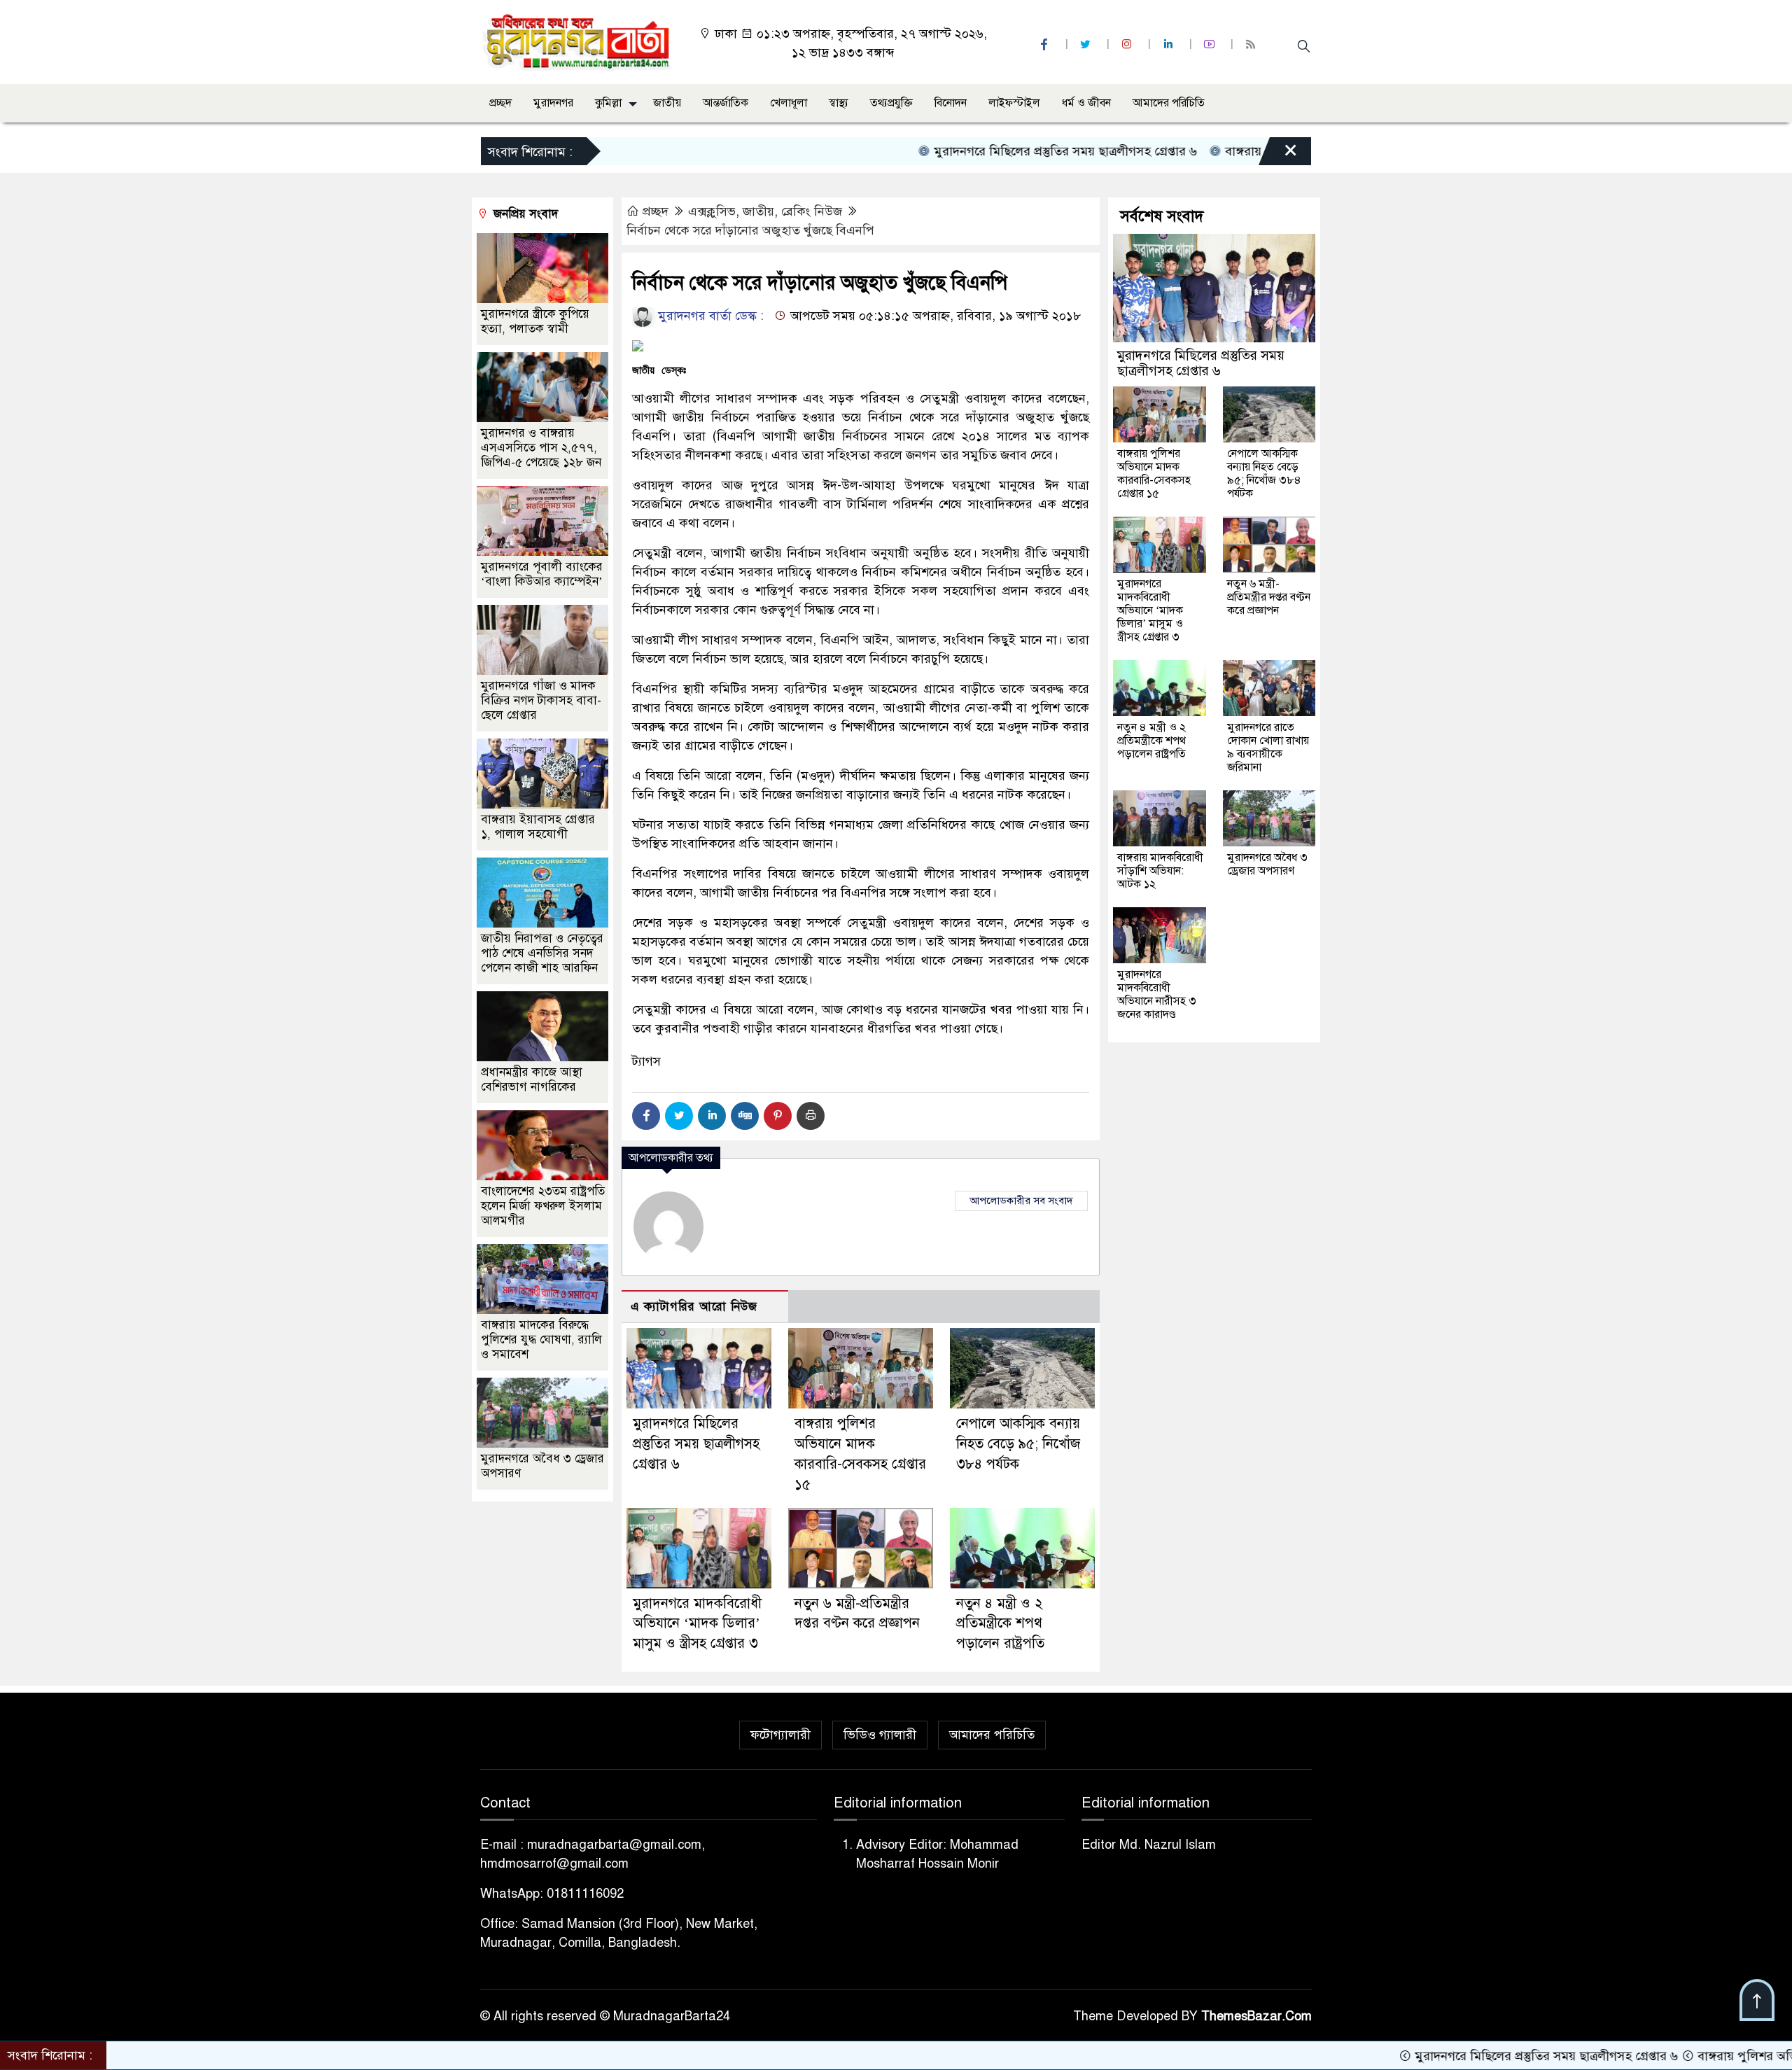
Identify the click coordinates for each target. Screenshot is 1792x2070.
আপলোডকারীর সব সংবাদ (1021, 1201)
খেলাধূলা (789, 103)
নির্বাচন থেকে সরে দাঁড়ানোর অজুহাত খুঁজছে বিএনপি (750, 230)
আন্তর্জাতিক (726, 103)
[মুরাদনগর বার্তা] (578, 41)
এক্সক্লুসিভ (712, 211)
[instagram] (1128, 44)
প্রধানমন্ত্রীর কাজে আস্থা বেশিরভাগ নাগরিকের (532, 1079)
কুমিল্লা (608, 103)
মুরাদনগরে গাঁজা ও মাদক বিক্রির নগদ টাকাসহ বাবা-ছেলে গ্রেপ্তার (541, 700)
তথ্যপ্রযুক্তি (891, 103)
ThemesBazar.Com (1256, 2016)
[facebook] (1046, 44)
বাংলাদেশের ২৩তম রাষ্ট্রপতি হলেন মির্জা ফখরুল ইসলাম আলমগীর (543, 1206)
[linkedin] (1170, 44)
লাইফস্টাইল (1014, 103)
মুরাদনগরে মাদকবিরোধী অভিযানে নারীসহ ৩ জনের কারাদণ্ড (1157, 994)
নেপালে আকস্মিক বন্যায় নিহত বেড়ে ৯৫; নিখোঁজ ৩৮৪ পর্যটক (1018, 1444)
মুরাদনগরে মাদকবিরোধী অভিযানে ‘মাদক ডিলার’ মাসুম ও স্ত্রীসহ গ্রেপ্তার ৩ (697, 1624)
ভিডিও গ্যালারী (880, 1735)
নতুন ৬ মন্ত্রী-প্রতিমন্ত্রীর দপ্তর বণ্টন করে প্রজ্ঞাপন (1269, 597)
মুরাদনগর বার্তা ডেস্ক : (709, 316)
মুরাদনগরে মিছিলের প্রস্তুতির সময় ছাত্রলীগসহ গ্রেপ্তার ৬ (973, 151)
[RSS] (1252, 44)
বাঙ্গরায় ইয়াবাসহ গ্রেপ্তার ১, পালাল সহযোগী (538, 827)
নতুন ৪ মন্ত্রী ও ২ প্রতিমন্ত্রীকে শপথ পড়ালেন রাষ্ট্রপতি (1000, 1624)
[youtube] (1211, 44)
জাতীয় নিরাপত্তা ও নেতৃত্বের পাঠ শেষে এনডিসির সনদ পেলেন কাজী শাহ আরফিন (542, 953)
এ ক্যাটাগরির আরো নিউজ (694, 1307)
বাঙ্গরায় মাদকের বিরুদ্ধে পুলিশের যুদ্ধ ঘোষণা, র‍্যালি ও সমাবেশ (541, 1340)
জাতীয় (667, 103)
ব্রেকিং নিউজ (812, 211)
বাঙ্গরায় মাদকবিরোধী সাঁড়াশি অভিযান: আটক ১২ (1160, 871)
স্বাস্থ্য (839, 103)
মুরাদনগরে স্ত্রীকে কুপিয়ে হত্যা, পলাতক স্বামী (535, 321)
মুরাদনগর (553, 103)
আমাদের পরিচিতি (1169, 103)
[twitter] (1087, 44)
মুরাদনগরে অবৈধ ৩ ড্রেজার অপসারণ (1267, 864)
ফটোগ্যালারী (780, 1735)
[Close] (1278, 155)
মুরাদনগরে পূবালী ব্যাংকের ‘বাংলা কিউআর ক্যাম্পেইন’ (542, 574)
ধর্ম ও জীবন (1086, 103)
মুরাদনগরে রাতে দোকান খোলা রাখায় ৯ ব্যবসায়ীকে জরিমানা (1268, 747)
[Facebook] (646, 1116)
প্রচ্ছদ (500, 103)
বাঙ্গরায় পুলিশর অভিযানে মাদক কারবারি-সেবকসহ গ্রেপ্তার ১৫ (1154, 474)
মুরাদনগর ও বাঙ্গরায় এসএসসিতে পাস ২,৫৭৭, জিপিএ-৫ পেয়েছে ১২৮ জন (541, 448)
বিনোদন (951, 103)
